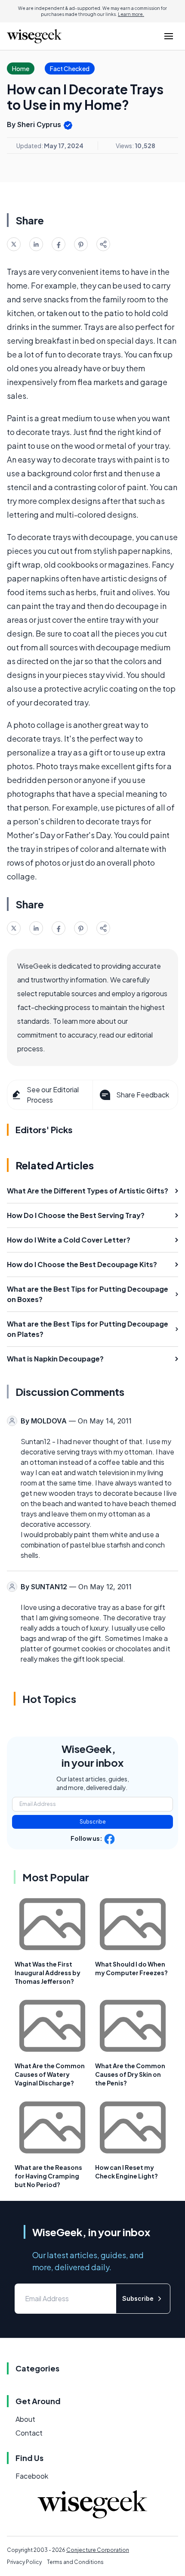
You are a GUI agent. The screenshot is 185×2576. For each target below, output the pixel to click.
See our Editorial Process (53, 1095)
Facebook (32, 2476)
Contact (29, 2433)
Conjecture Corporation (98, 2550)
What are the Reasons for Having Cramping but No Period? (48, 2176)
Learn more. (131, 14)
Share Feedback (143, 1095)
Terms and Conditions (75, 2562)
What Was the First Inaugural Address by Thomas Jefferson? (48, 1973)
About (25, 2419)
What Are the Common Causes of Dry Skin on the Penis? (130, 2074)
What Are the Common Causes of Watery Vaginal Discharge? (50, 2074)
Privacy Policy (24, 2562)
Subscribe (93, 1822)
